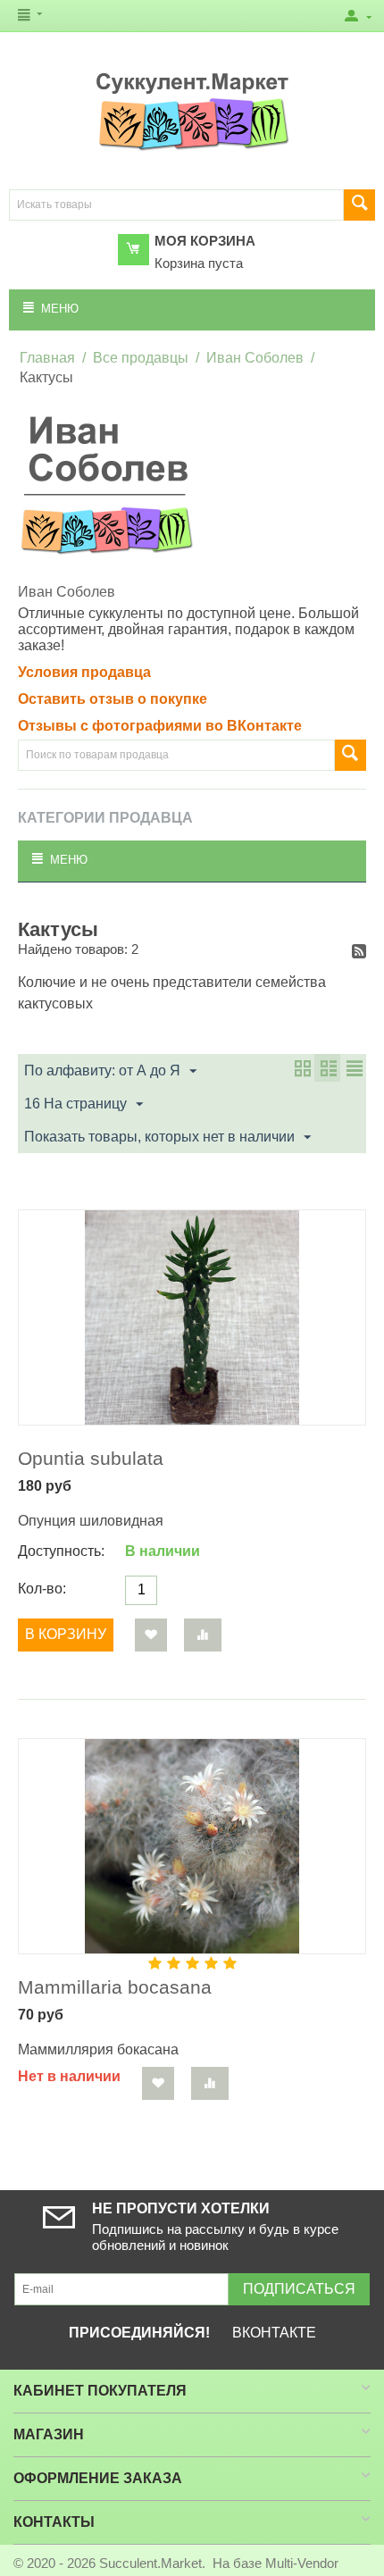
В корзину (66, 1634)
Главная (47, 358)
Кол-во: (42, 1589)
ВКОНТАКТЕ (274, 2333)
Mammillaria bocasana (115, 1987)
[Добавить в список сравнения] (203, 1635)
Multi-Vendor (302, 2563)
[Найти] (359, 205)
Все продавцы (141, 358)
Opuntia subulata (91, 1458)
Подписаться (299, 2289)
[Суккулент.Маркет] (192, 111)
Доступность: (61, 1551)
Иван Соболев (255, 358)
